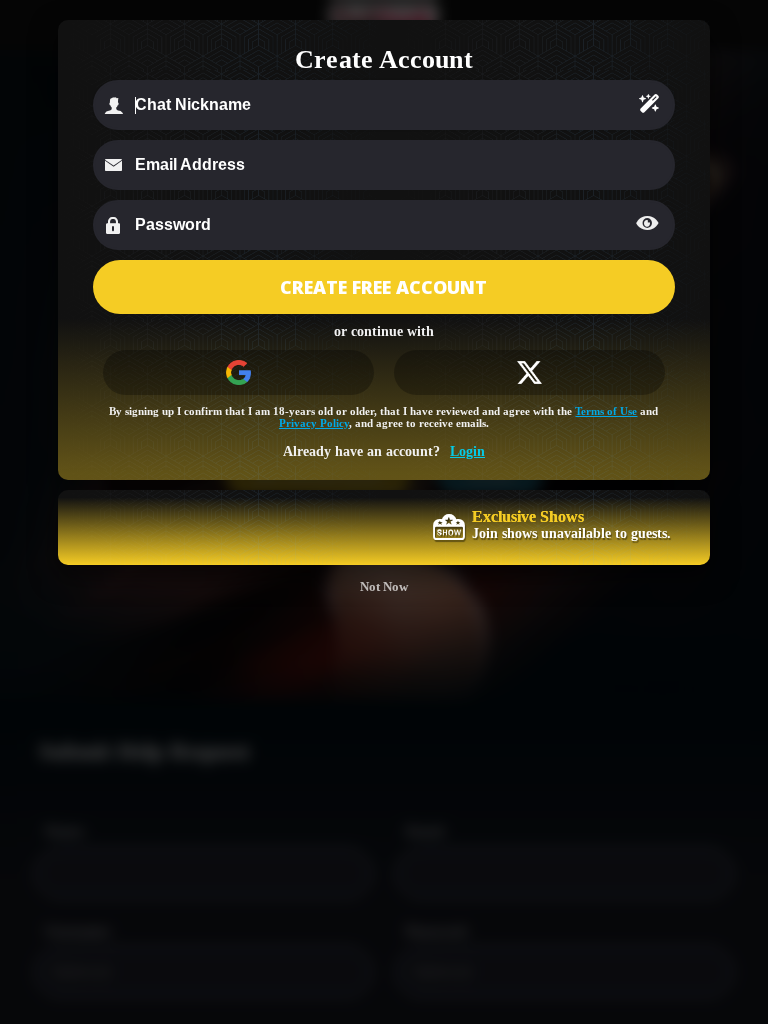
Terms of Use (606, 411)
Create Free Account (383, 287)
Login (467, 451)
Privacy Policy (314, 423)
